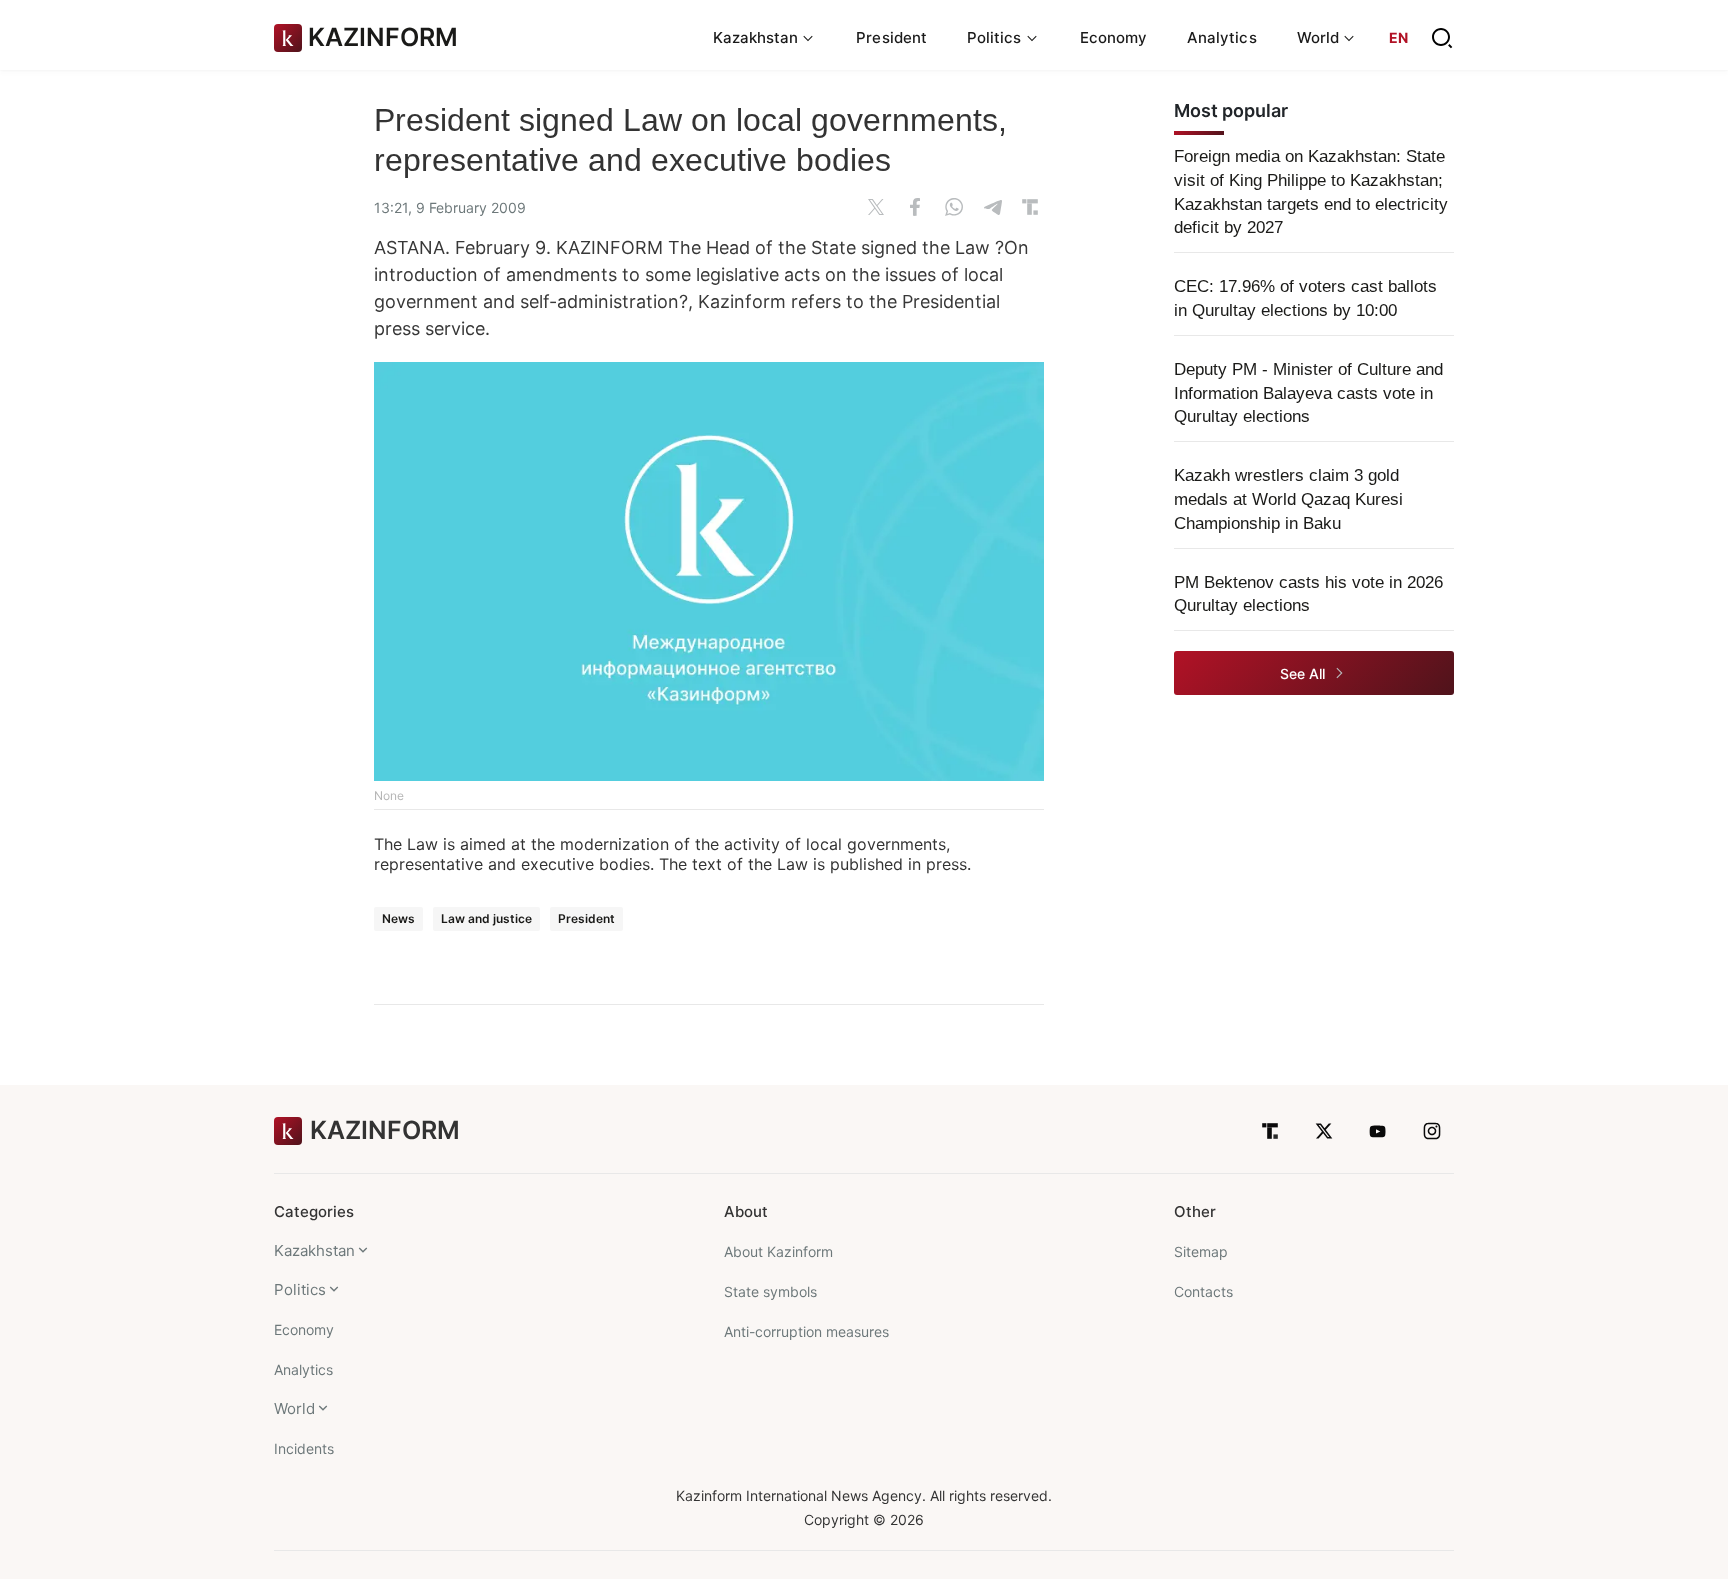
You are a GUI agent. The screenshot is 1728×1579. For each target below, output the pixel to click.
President (891, 37)
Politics (300, 1289)
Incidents (304, 1448)
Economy (1114, 37)
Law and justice (486, 918)
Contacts (1203, 1291)
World (294, 1408)
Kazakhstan (314, 1250)
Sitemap (1201, 1251)
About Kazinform (778, 1251)
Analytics (1222, 37)
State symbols (770, 1291)
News (398, 918)
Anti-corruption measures (806, 1331)
